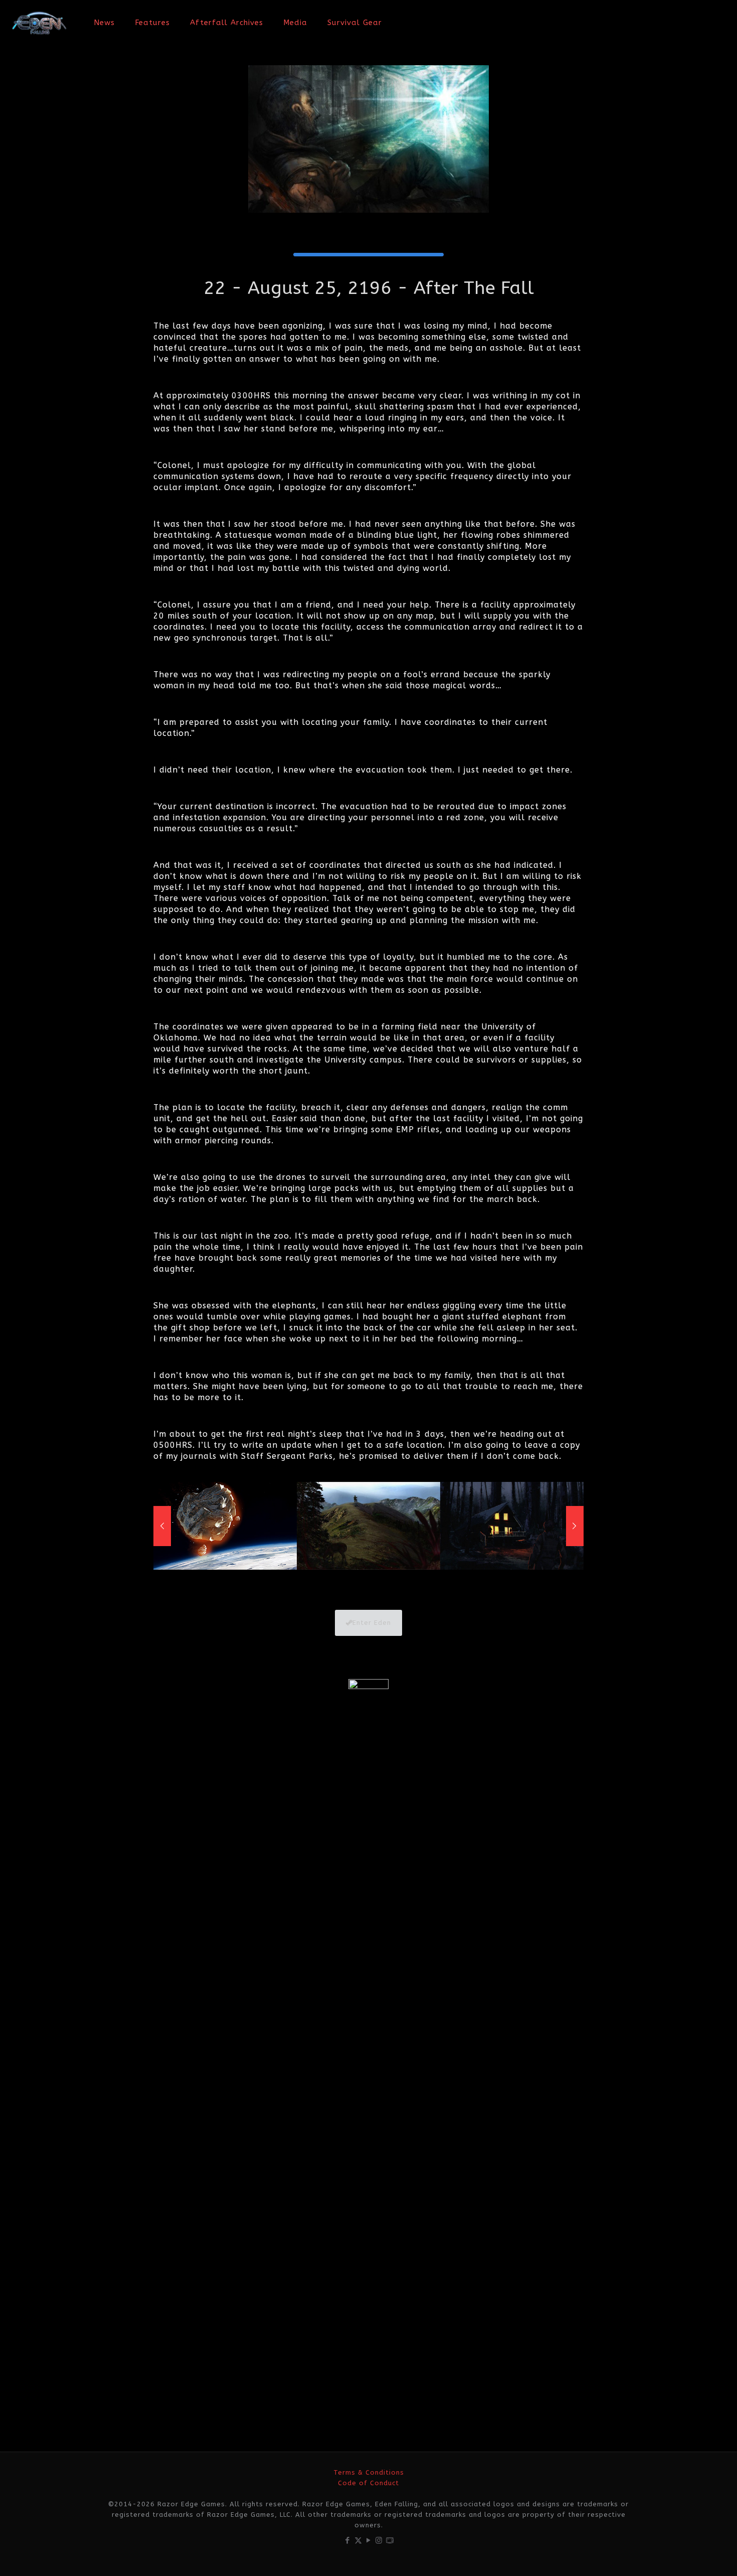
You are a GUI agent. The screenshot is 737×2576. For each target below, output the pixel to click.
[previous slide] (162, 1526)
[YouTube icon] (369, 2540)
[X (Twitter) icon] (358, 2540)
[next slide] (575, 1526)
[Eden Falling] (39, 23)
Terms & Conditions (369, 2472)
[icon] (390, 2540)
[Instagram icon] (379, 2540)
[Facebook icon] (348, 2540)
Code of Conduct (368, 2483)
